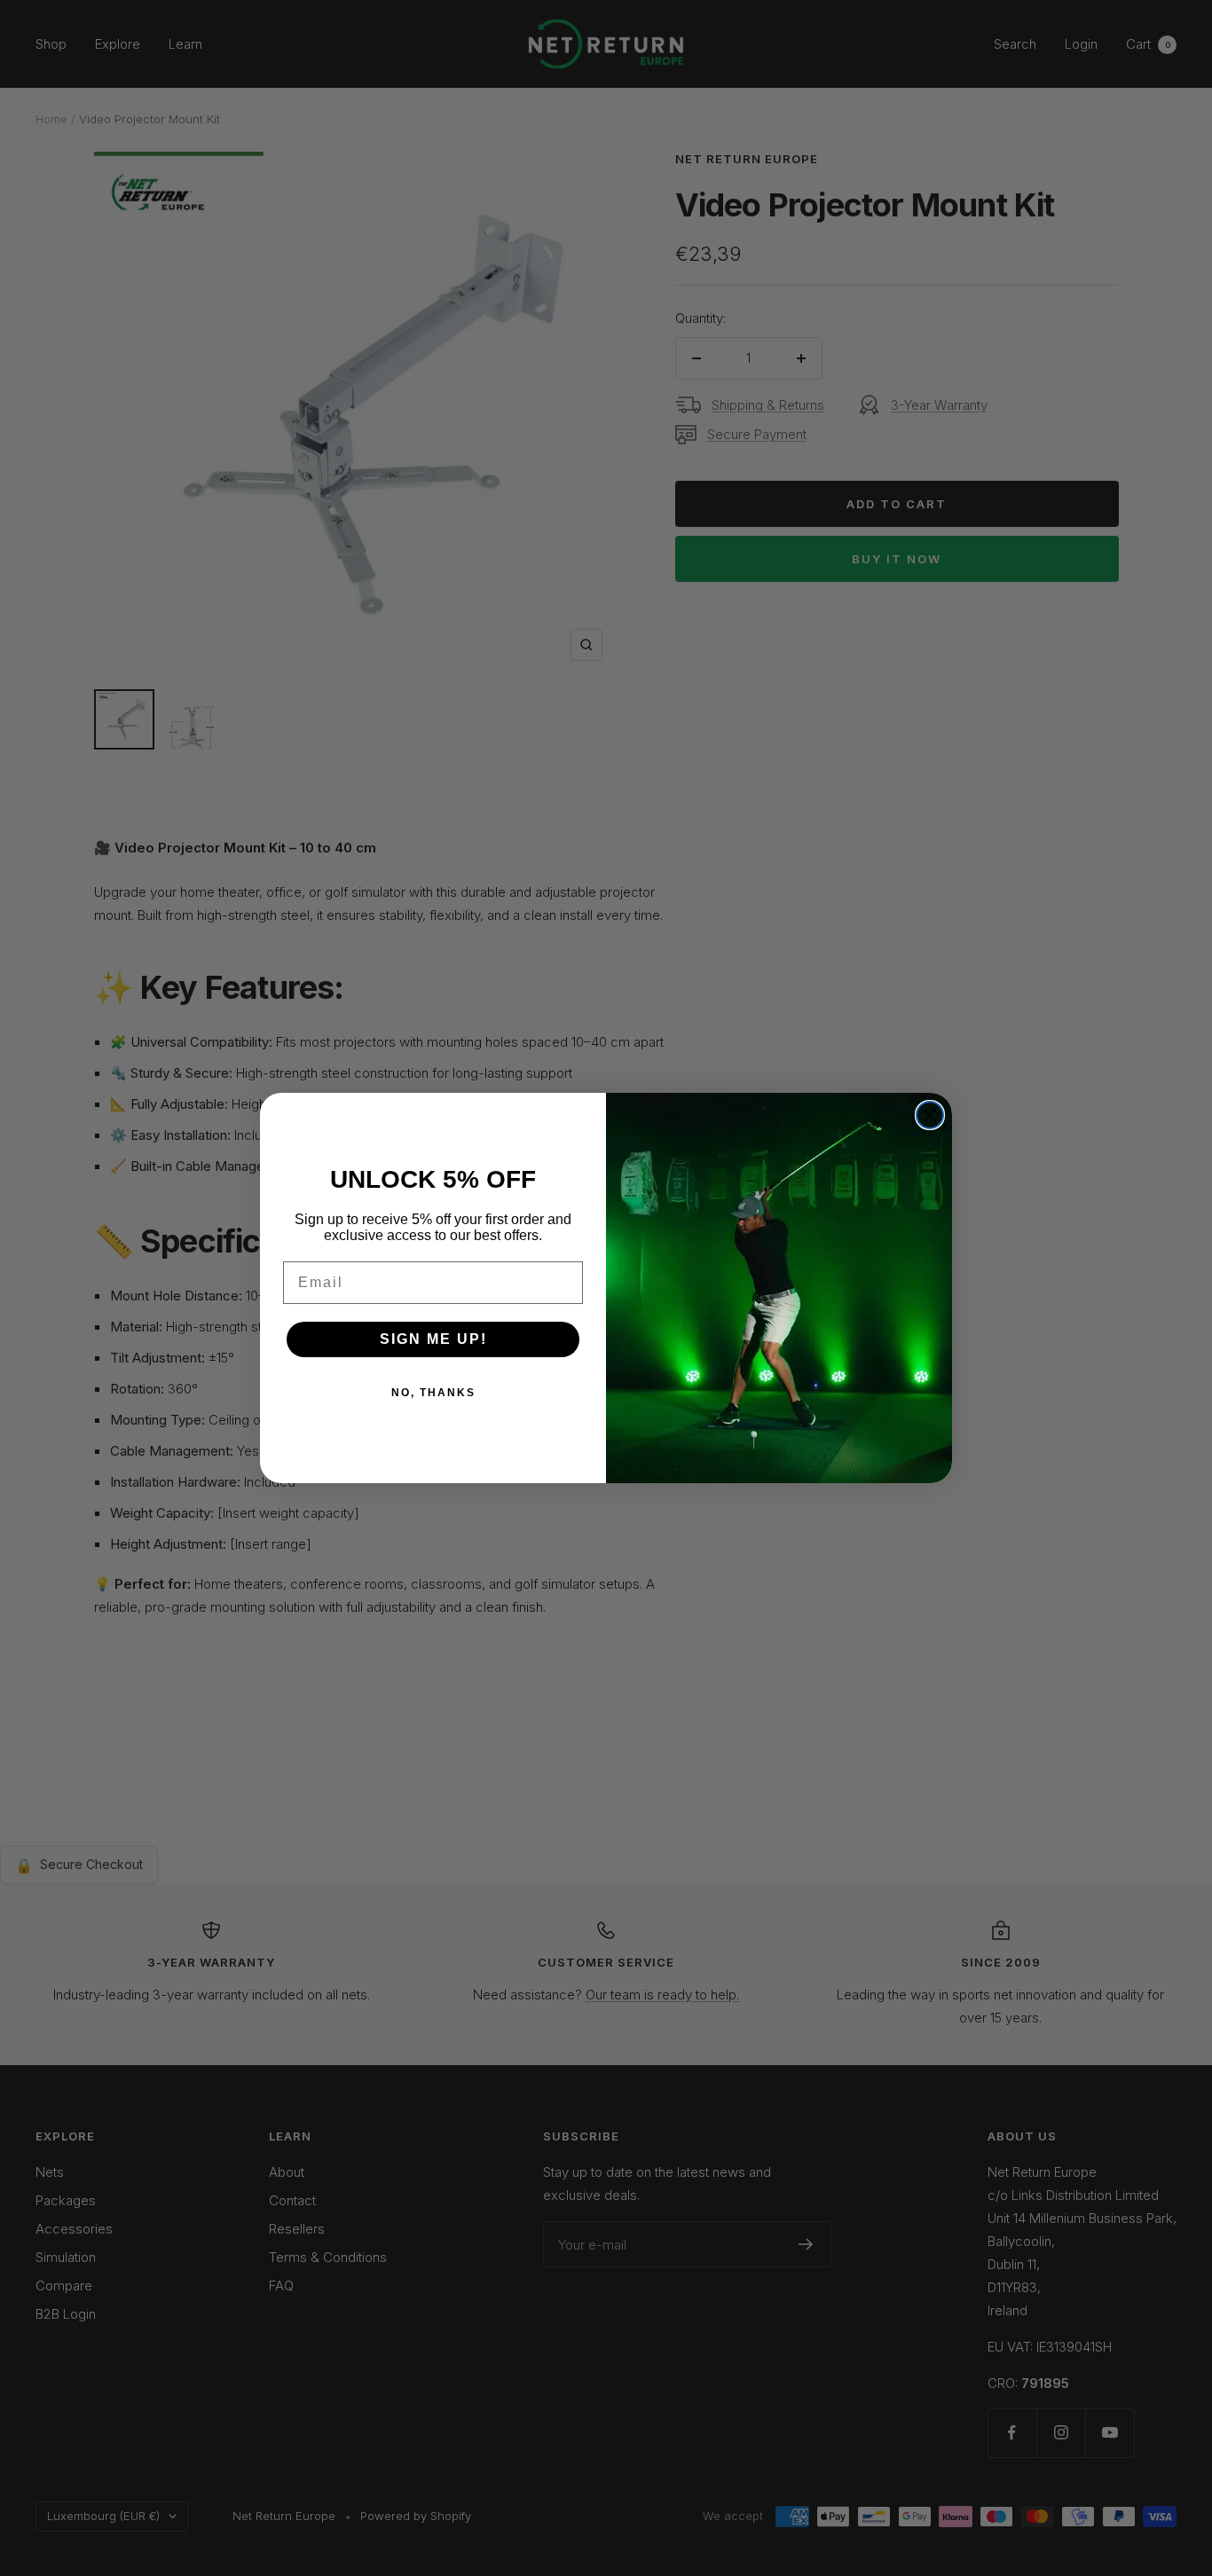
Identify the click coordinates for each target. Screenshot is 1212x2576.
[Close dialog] (930, 1115)
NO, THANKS (433, 1393)
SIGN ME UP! (433, 1339)
